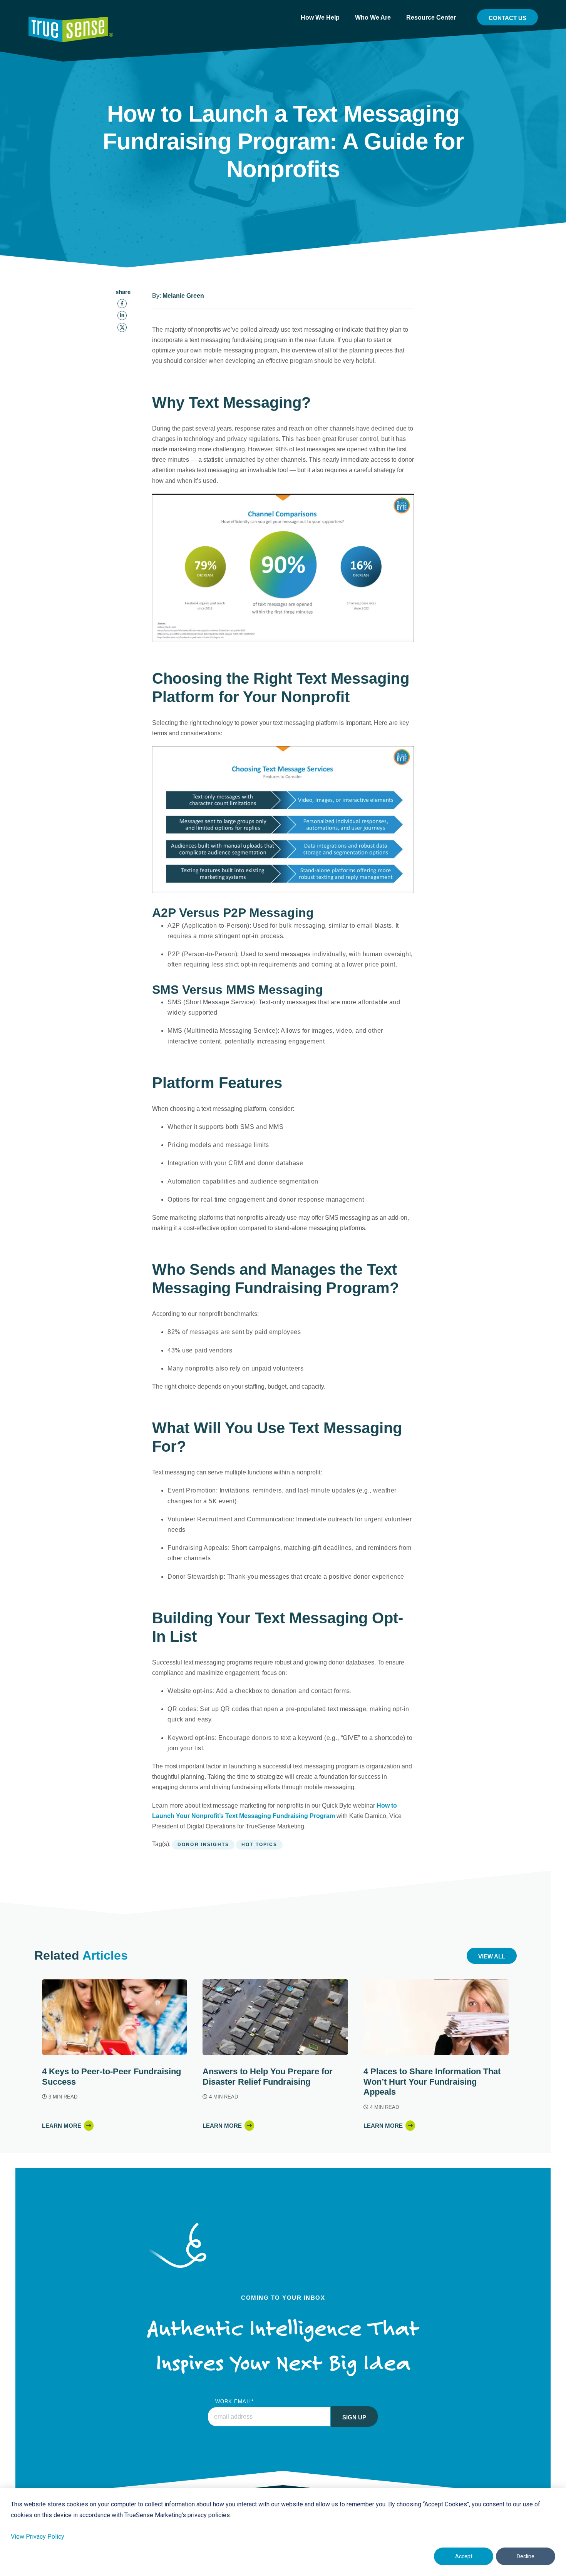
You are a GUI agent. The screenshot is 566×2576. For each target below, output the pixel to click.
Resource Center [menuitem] (431, 18)
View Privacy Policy (38, 2537)
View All (492, 1956)
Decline (526, 2556)
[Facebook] (122, 304)
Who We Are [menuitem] (373, 18)
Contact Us (507, 18)
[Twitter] (122, 327)
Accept (464, 2556)
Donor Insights (203, 1845)
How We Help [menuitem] (320, 18)
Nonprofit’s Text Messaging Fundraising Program (263, 1816)
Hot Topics (259, 1845)
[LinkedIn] (122, 316)
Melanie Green (183, 296)
